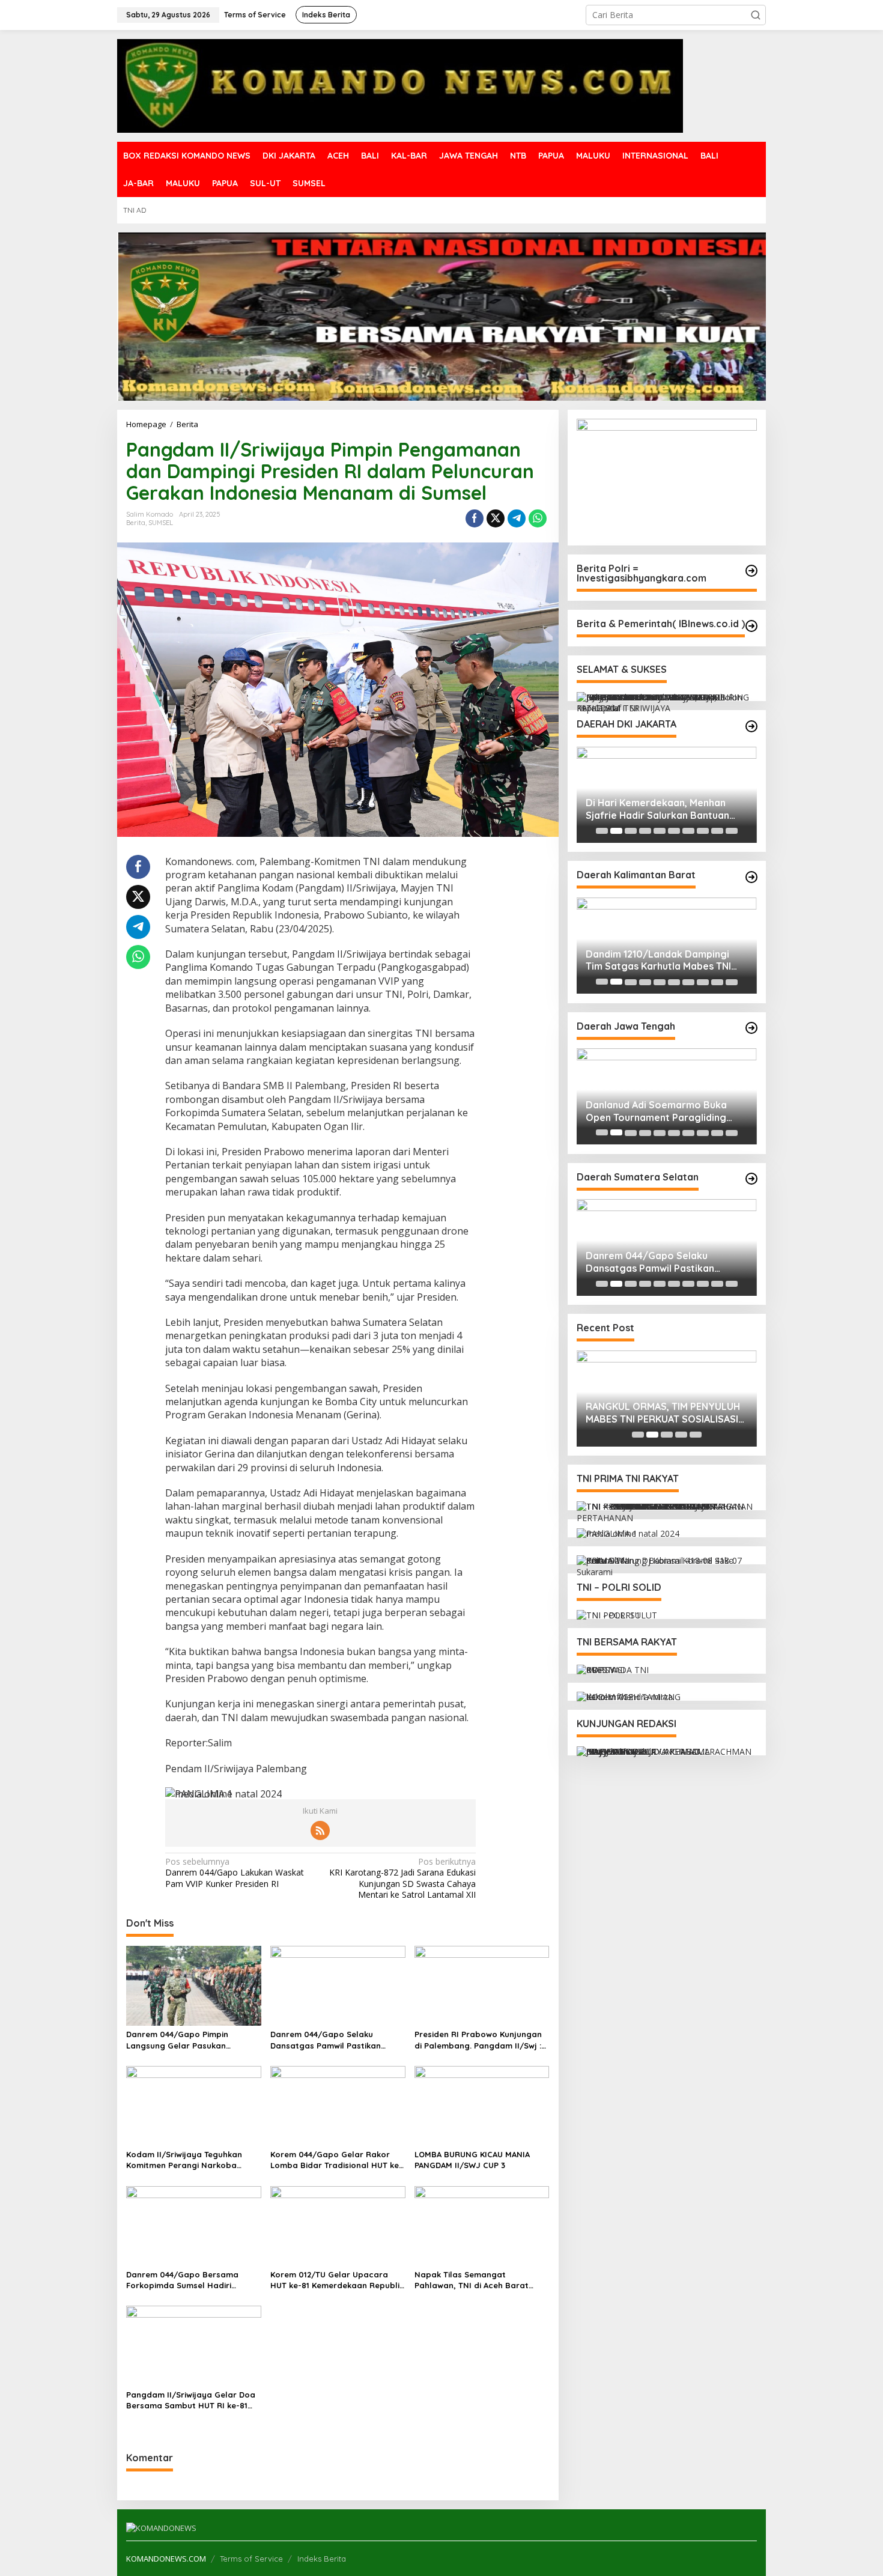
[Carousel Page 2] (616, 831)
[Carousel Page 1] (602, 831)
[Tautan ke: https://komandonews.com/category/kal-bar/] (751, 877)
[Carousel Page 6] (674, 831)
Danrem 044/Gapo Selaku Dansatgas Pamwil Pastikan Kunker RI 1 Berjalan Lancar (326, 2040)
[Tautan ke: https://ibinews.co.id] (751, 626)
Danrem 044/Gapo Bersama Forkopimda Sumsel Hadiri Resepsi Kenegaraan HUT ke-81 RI (193, 2280)
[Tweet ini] (496, 518)
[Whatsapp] (538, 518)
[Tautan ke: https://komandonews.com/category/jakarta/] (751, 726)
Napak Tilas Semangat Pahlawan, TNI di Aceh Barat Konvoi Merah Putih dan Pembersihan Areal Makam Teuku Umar (480, 2280)
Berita (136, 523)
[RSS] (320, 1830)
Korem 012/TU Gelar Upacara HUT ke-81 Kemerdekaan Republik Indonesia (337, 2280)
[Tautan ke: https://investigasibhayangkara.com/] (751, 571)
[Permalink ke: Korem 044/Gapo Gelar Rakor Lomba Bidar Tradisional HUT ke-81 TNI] (338, 2105)
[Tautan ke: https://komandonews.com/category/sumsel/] (751, 1179)
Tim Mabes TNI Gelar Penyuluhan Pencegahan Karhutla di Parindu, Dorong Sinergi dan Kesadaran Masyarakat (661, 961)
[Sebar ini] (475, 518)
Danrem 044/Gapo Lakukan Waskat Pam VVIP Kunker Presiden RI (235, 1873)
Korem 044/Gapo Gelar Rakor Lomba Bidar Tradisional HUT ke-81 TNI (336, 2160)
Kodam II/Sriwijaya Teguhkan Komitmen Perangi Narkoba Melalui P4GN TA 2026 (184, 2160)
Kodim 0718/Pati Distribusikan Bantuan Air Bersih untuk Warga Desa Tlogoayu (674, 1111)
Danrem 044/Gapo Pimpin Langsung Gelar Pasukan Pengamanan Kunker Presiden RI (191, 2040)
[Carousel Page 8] (703, 831)
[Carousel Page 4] (645, 831)
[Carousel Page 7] (688, 831)
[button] (756, 15)
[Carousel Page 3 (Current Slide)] (631, 831)
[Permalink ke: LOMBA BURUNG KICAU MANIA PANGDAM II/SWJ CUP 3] (482, 2105)
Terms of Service (251, 2559)
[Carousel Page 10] (732, 831)
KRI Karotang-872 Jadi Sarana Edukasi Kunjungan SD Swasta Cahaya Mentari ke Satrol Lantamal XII (402, 1878)
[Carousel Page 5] (660, 831)
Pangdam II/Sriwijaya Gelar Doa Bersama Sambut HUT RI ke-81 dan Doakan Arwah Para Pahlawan (191, 2400)
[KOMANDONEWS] (400, 85)
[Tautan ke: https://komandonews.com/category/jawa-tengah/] (751, 1028)
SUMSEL (161, 523)
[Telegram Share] (517, 518)
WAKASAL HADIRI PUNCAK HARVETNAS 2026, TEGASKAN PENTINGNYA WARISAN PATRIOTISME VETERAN (653, 809)
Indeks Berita (322, 2559)
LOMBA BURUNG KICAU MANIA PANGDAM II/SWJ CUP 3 (472, 2160)
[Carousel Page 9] (717, 831)
